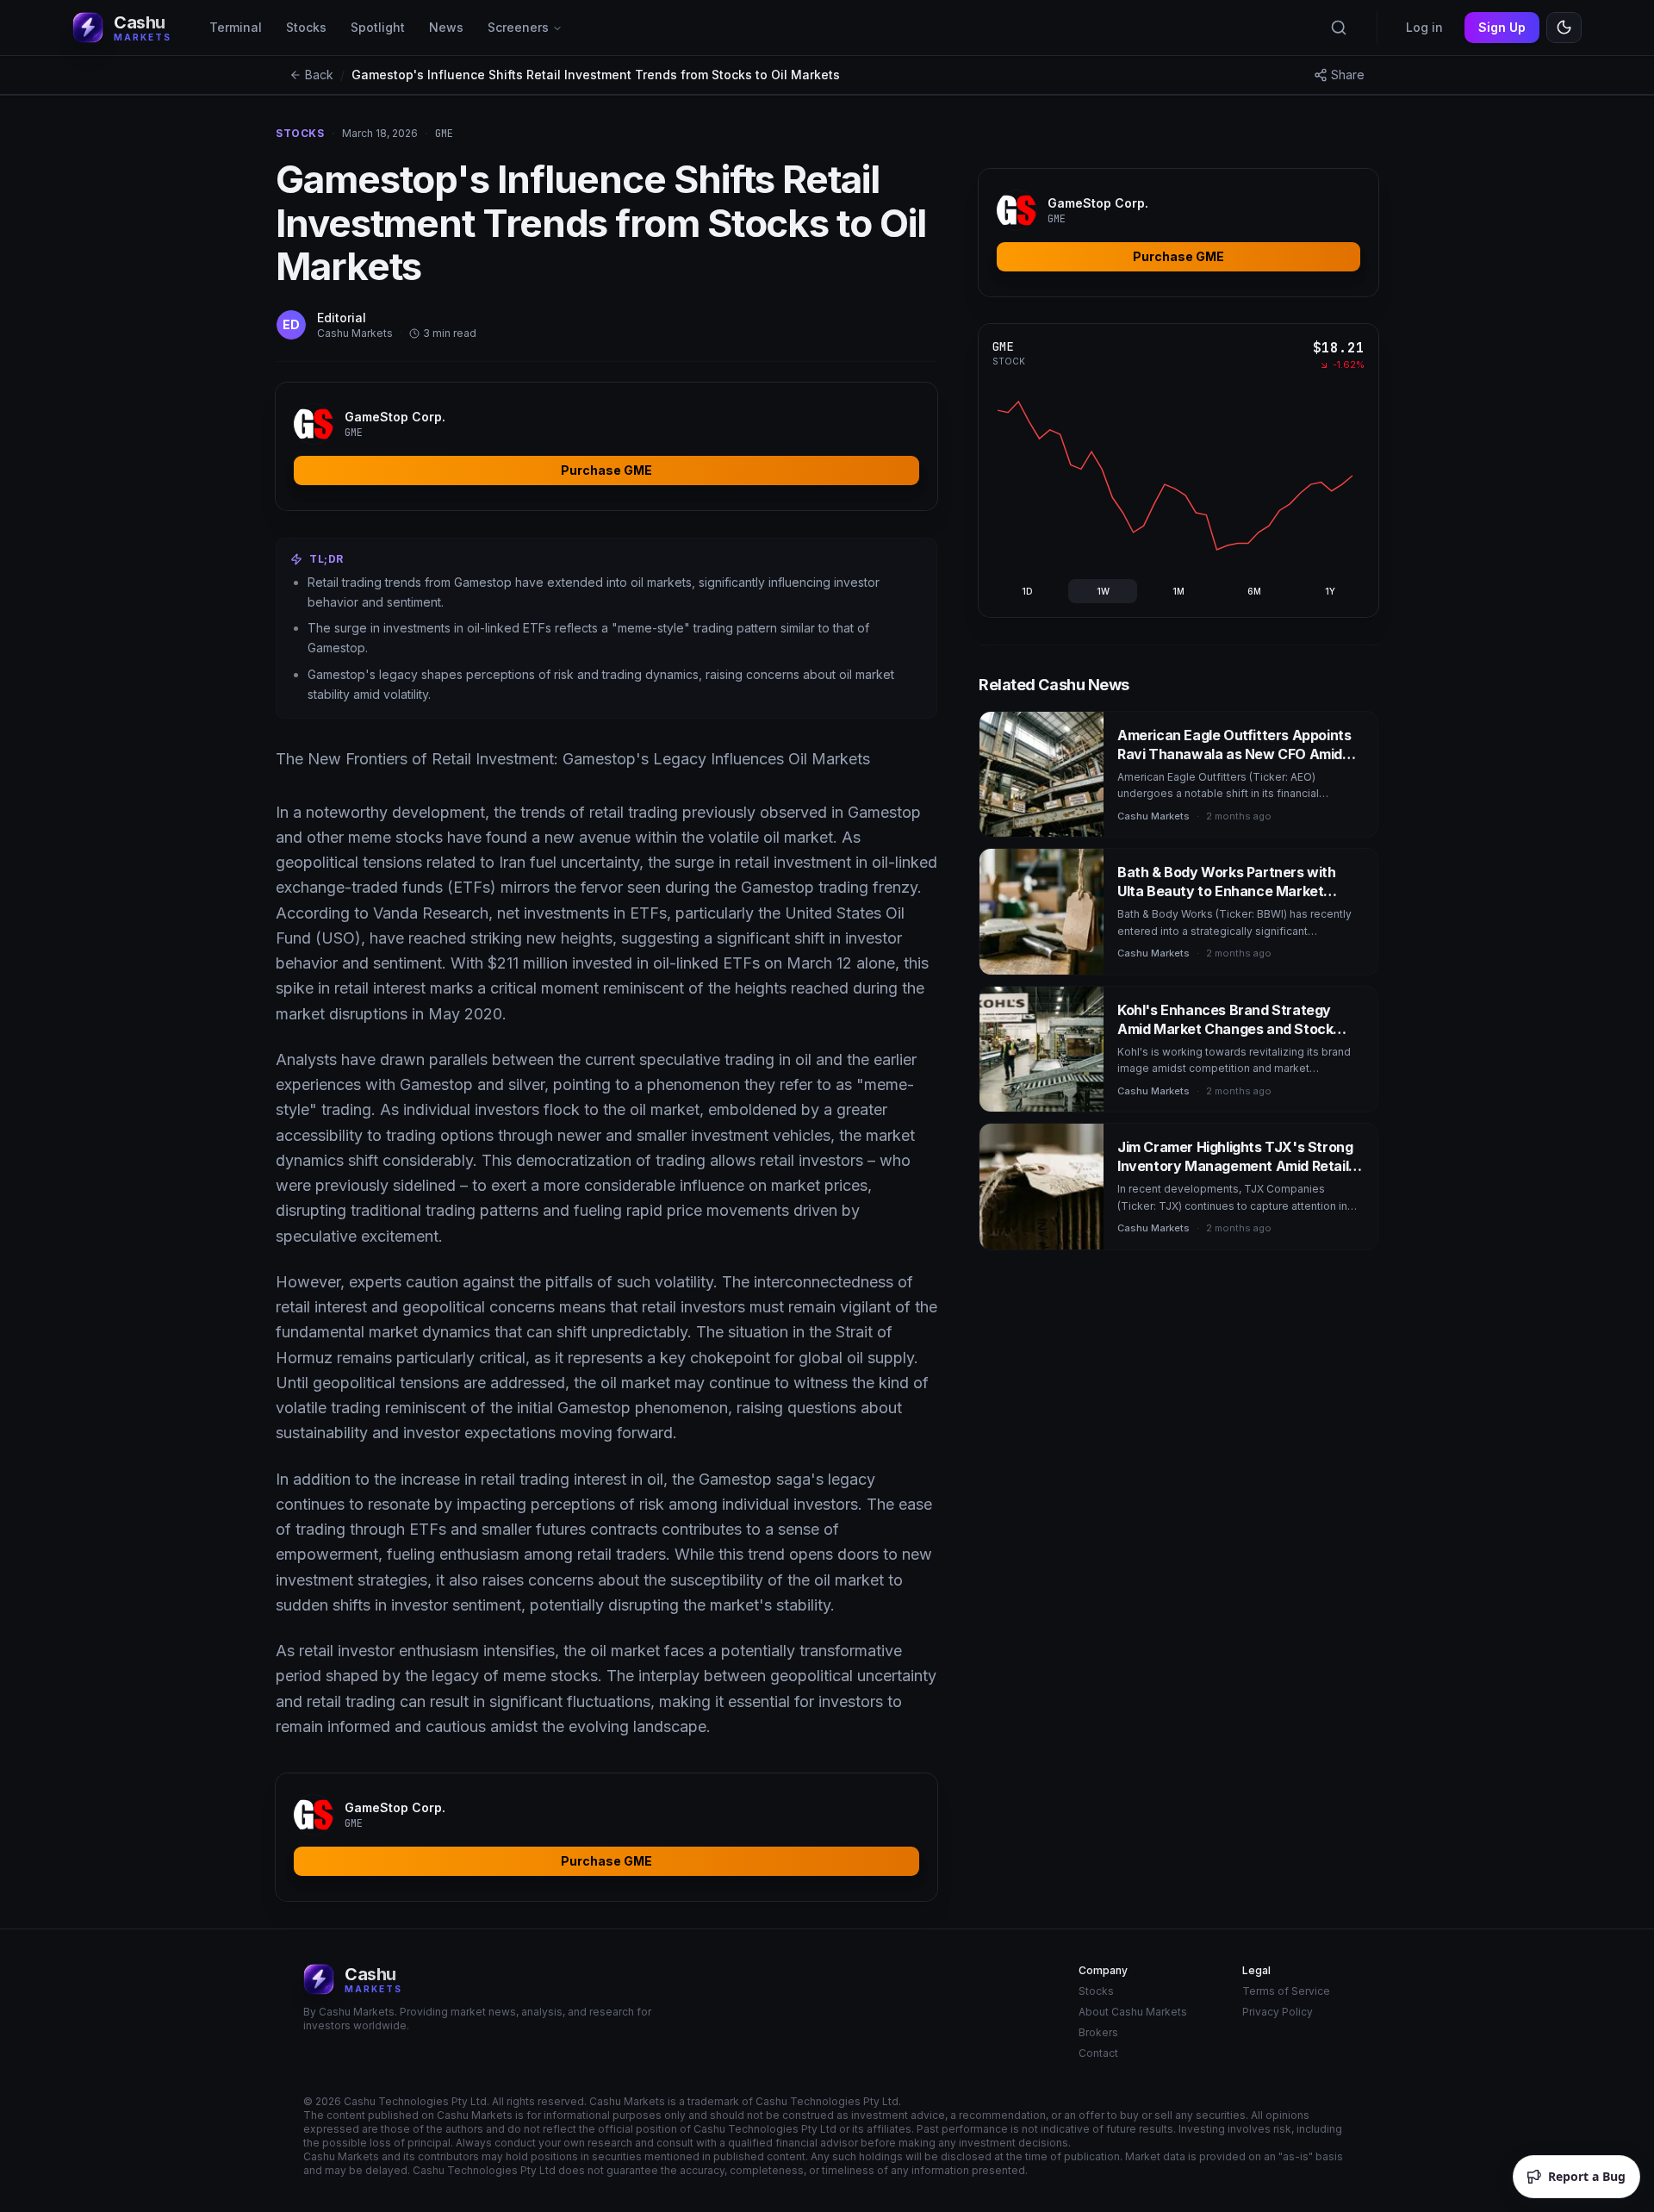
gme (444, 134)
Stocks (306, 27)
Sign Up (1502, 27)
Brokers (1098, 2032)
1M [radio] (1178, 591)
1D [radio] (1027, 591)
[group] (1178, 591)
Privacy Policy (1278, 2012)
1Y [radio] (1330, 591)
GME (1003, 346)
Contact (1098, 2053)
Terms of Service (1286, 1991)
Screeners (518, 27)
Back (319, 75)
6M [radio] (1254, 591)
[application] (1175, 476)
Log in (1424, 27)
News (446, 27)
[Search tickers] (1339, 28)
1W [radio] (1103, 591)
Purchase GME (606, 470)
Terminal (236, 27)
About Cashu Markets (1133, 2012)
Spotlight (378, 27)
